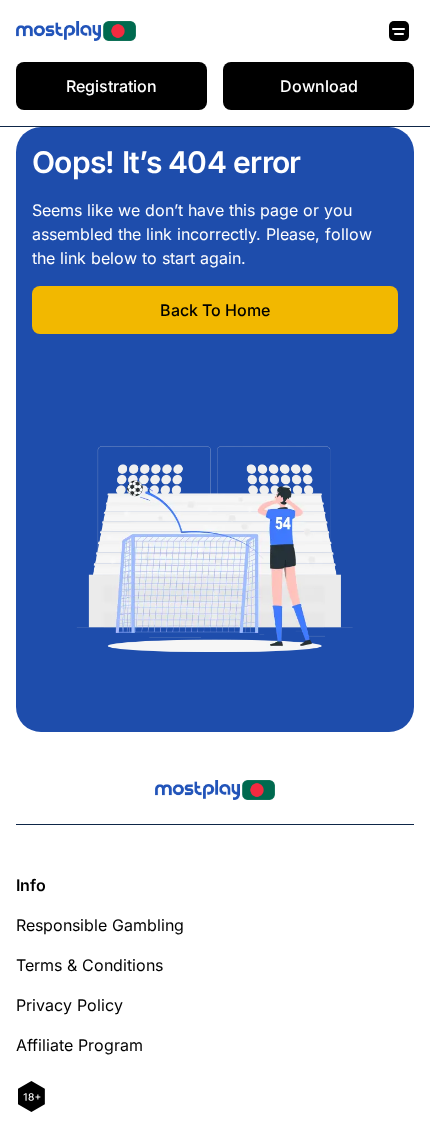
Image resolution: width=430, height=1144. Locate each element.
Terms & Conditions (89, 965)
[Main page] (76, 31)
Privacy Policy (69, 1005)
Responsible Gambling (100, 925)
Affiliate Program (79, 1045)
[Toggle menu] (399, 31)
